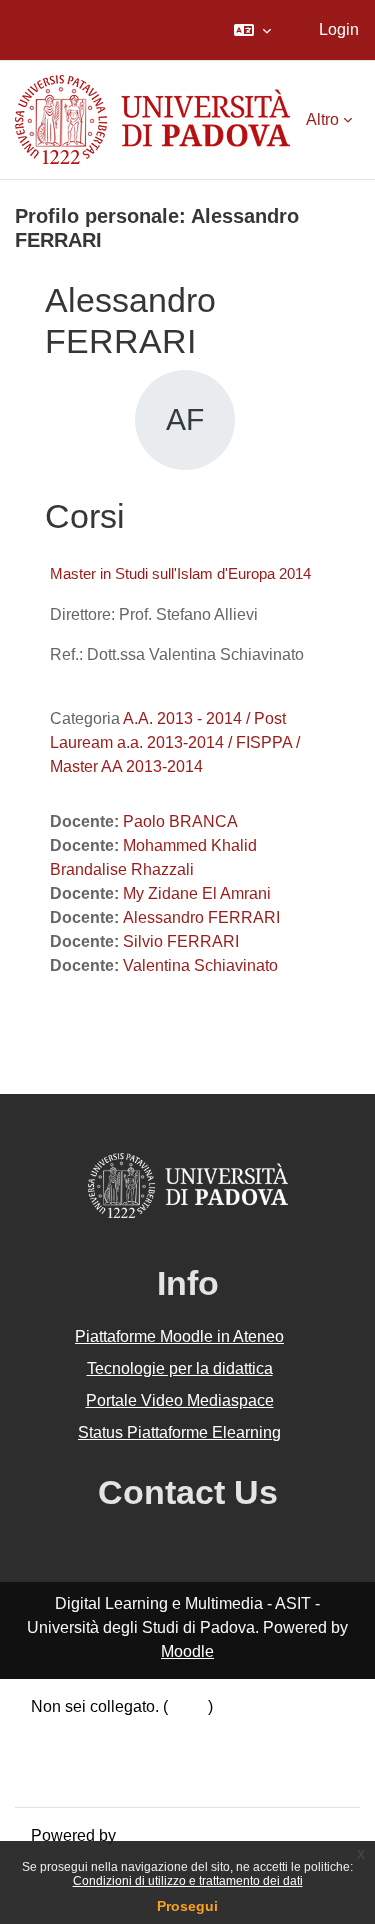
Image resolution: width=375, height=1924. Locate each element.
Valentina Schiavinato (200, 965)
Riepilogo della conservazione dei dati (167, 1730)
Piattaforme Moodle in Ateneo (179, 1336)
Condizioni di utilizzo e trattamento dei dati (188, 1881)
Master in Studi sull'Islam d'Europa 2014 (180, 573)
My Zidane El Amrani (197, 893)
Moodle (187, 1651)
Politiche (62, 1754)
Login (339, 29)
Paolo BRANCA (180, 821)
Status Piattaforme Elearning (179, 1432)
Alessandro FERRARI (201, 917)
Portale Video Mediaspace (180, 1400)
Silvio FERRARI (181, 941)
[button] (252, 30)
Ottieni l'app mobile (99, 1778)
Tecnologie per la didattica (180, 1368)
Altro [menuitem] (322, 119)
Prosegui (187, 1906)
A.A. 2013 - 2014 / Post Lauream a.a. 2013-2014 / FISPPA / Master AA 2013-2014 (175, 742)
